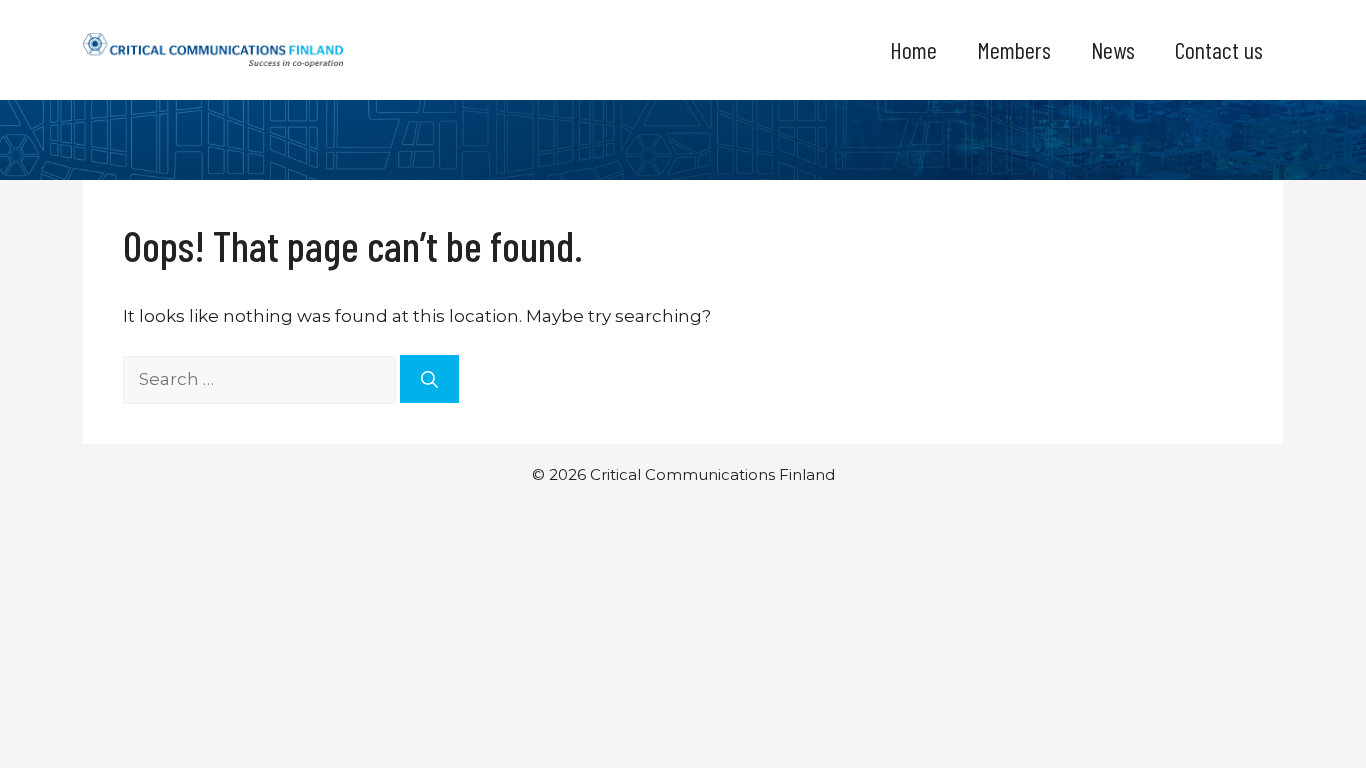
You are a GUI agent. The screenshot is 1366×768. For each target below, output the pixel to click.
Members (1014, 49)
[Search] (429, 379)
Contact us (1219, 49)
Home (913, 49)
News (1113, 49)
